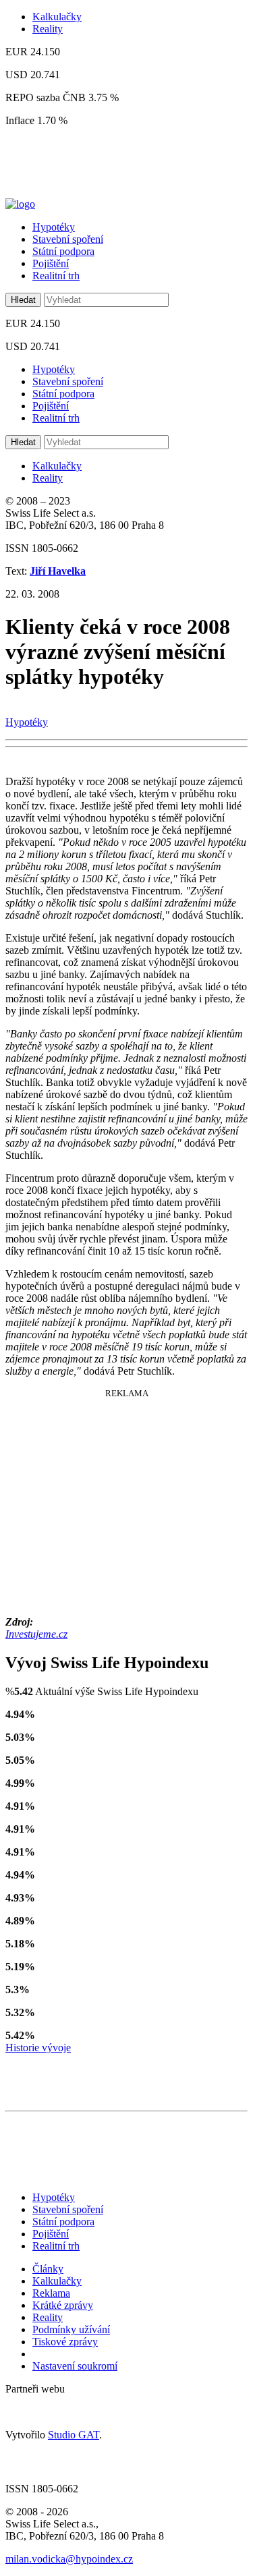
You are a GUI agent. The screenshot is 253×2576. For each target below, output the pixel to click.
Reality (48, 29)
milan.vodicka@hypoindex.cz (69, 2559)
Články (48, 2269)
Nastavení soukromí (75, 2366)
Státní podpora (63, 251)
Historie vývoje (38, 2048)
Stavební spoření (68, 239)
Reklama (51, 2293)
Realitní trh (56, 276)
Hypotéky (54, 227)
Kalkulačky (57, 17)
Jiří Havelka (58, 571)
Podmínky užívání (71, 2329)
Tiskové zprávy (65, 2342)
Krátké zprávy (63, 2305)
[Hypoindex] (20, 204)
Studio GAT (74, 2435)
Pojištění (51, 263)
